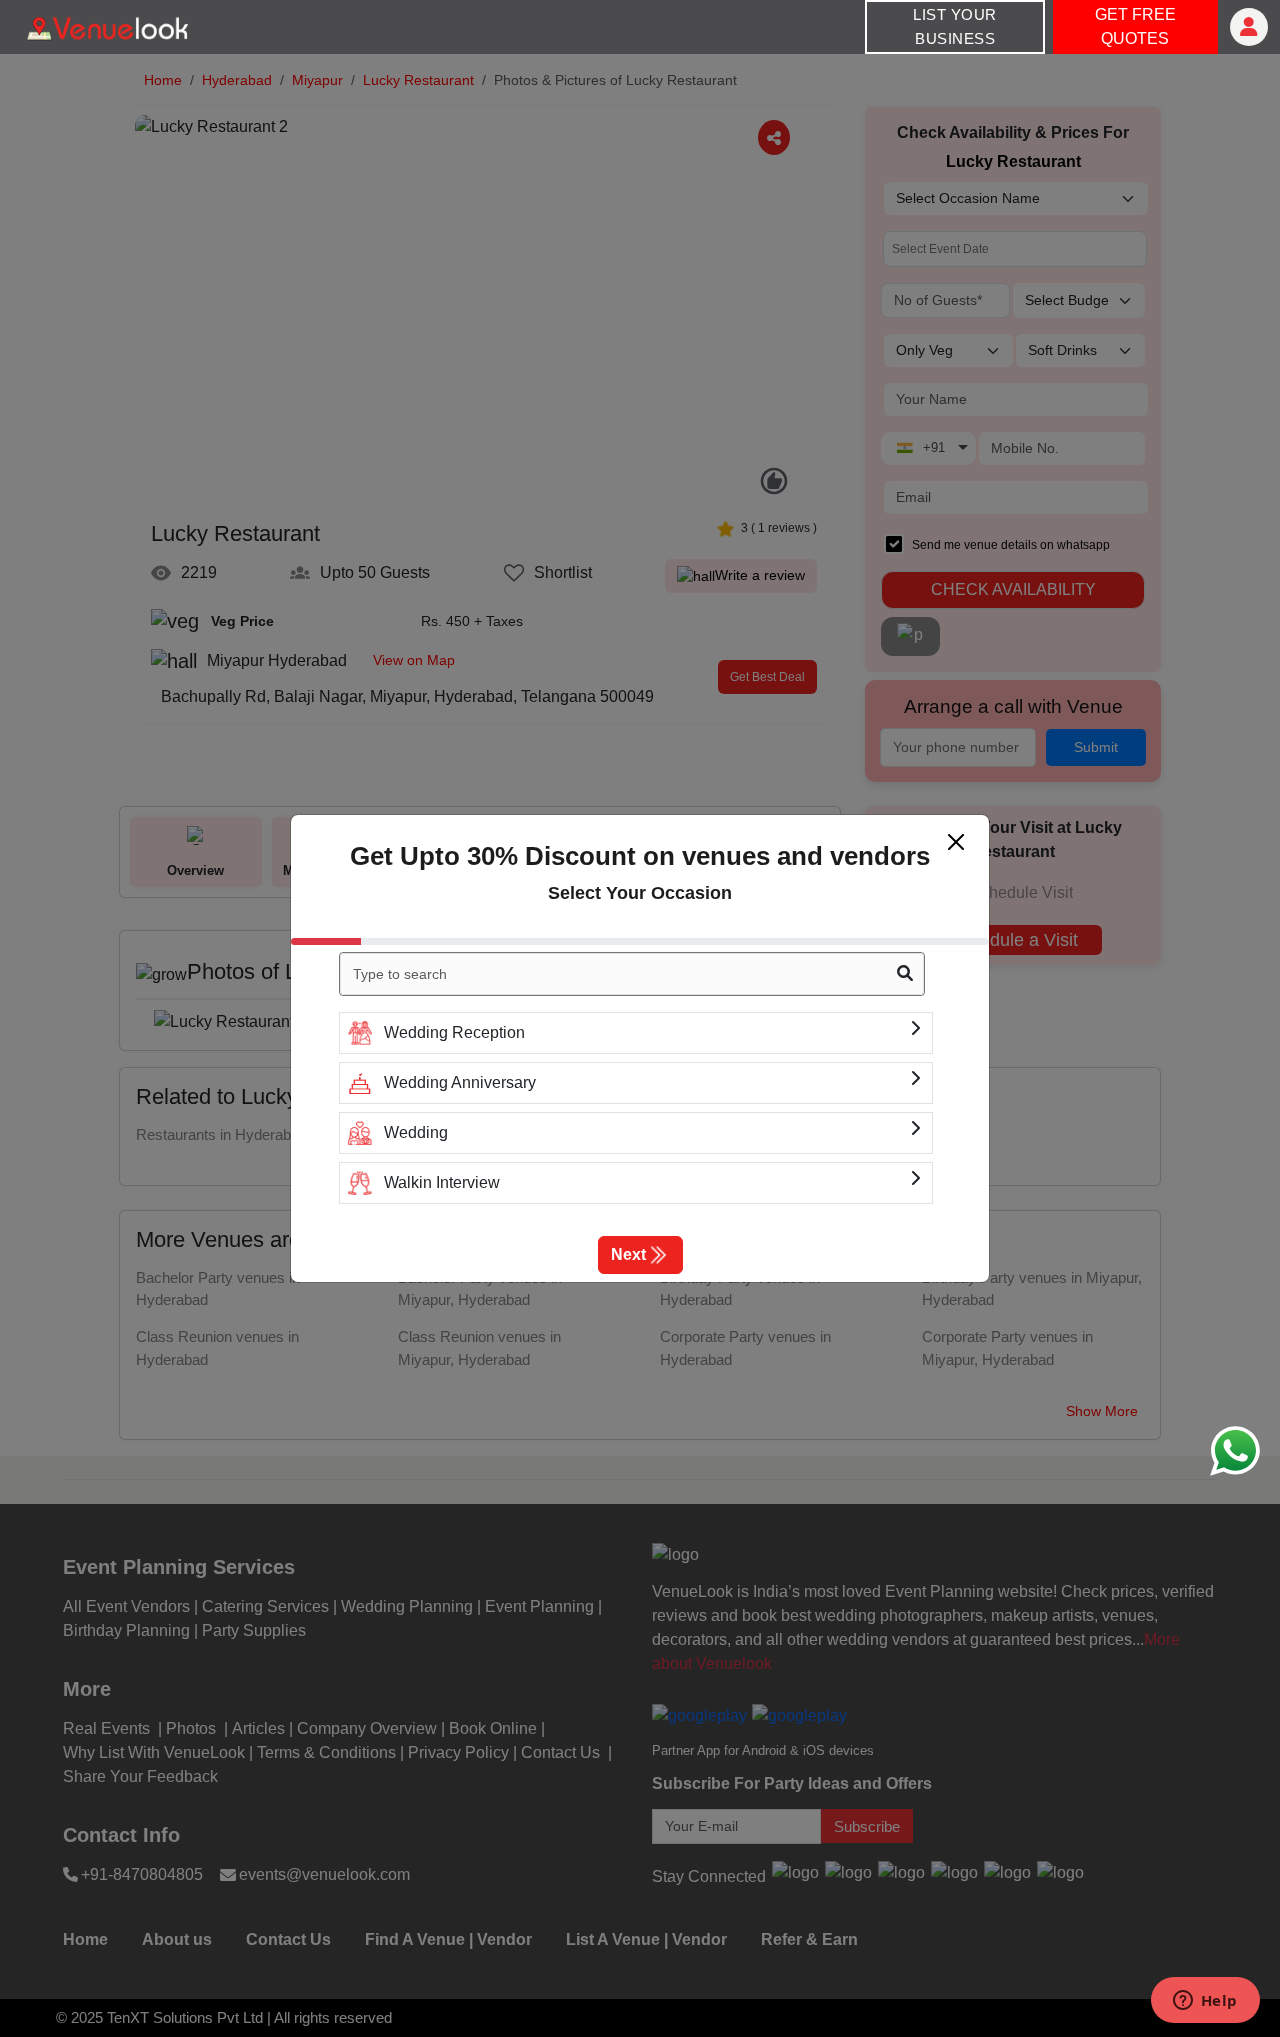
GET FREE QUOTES (1135, 26)
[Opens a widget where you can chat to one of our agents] (1205, 2002)
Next (628, 1254)
